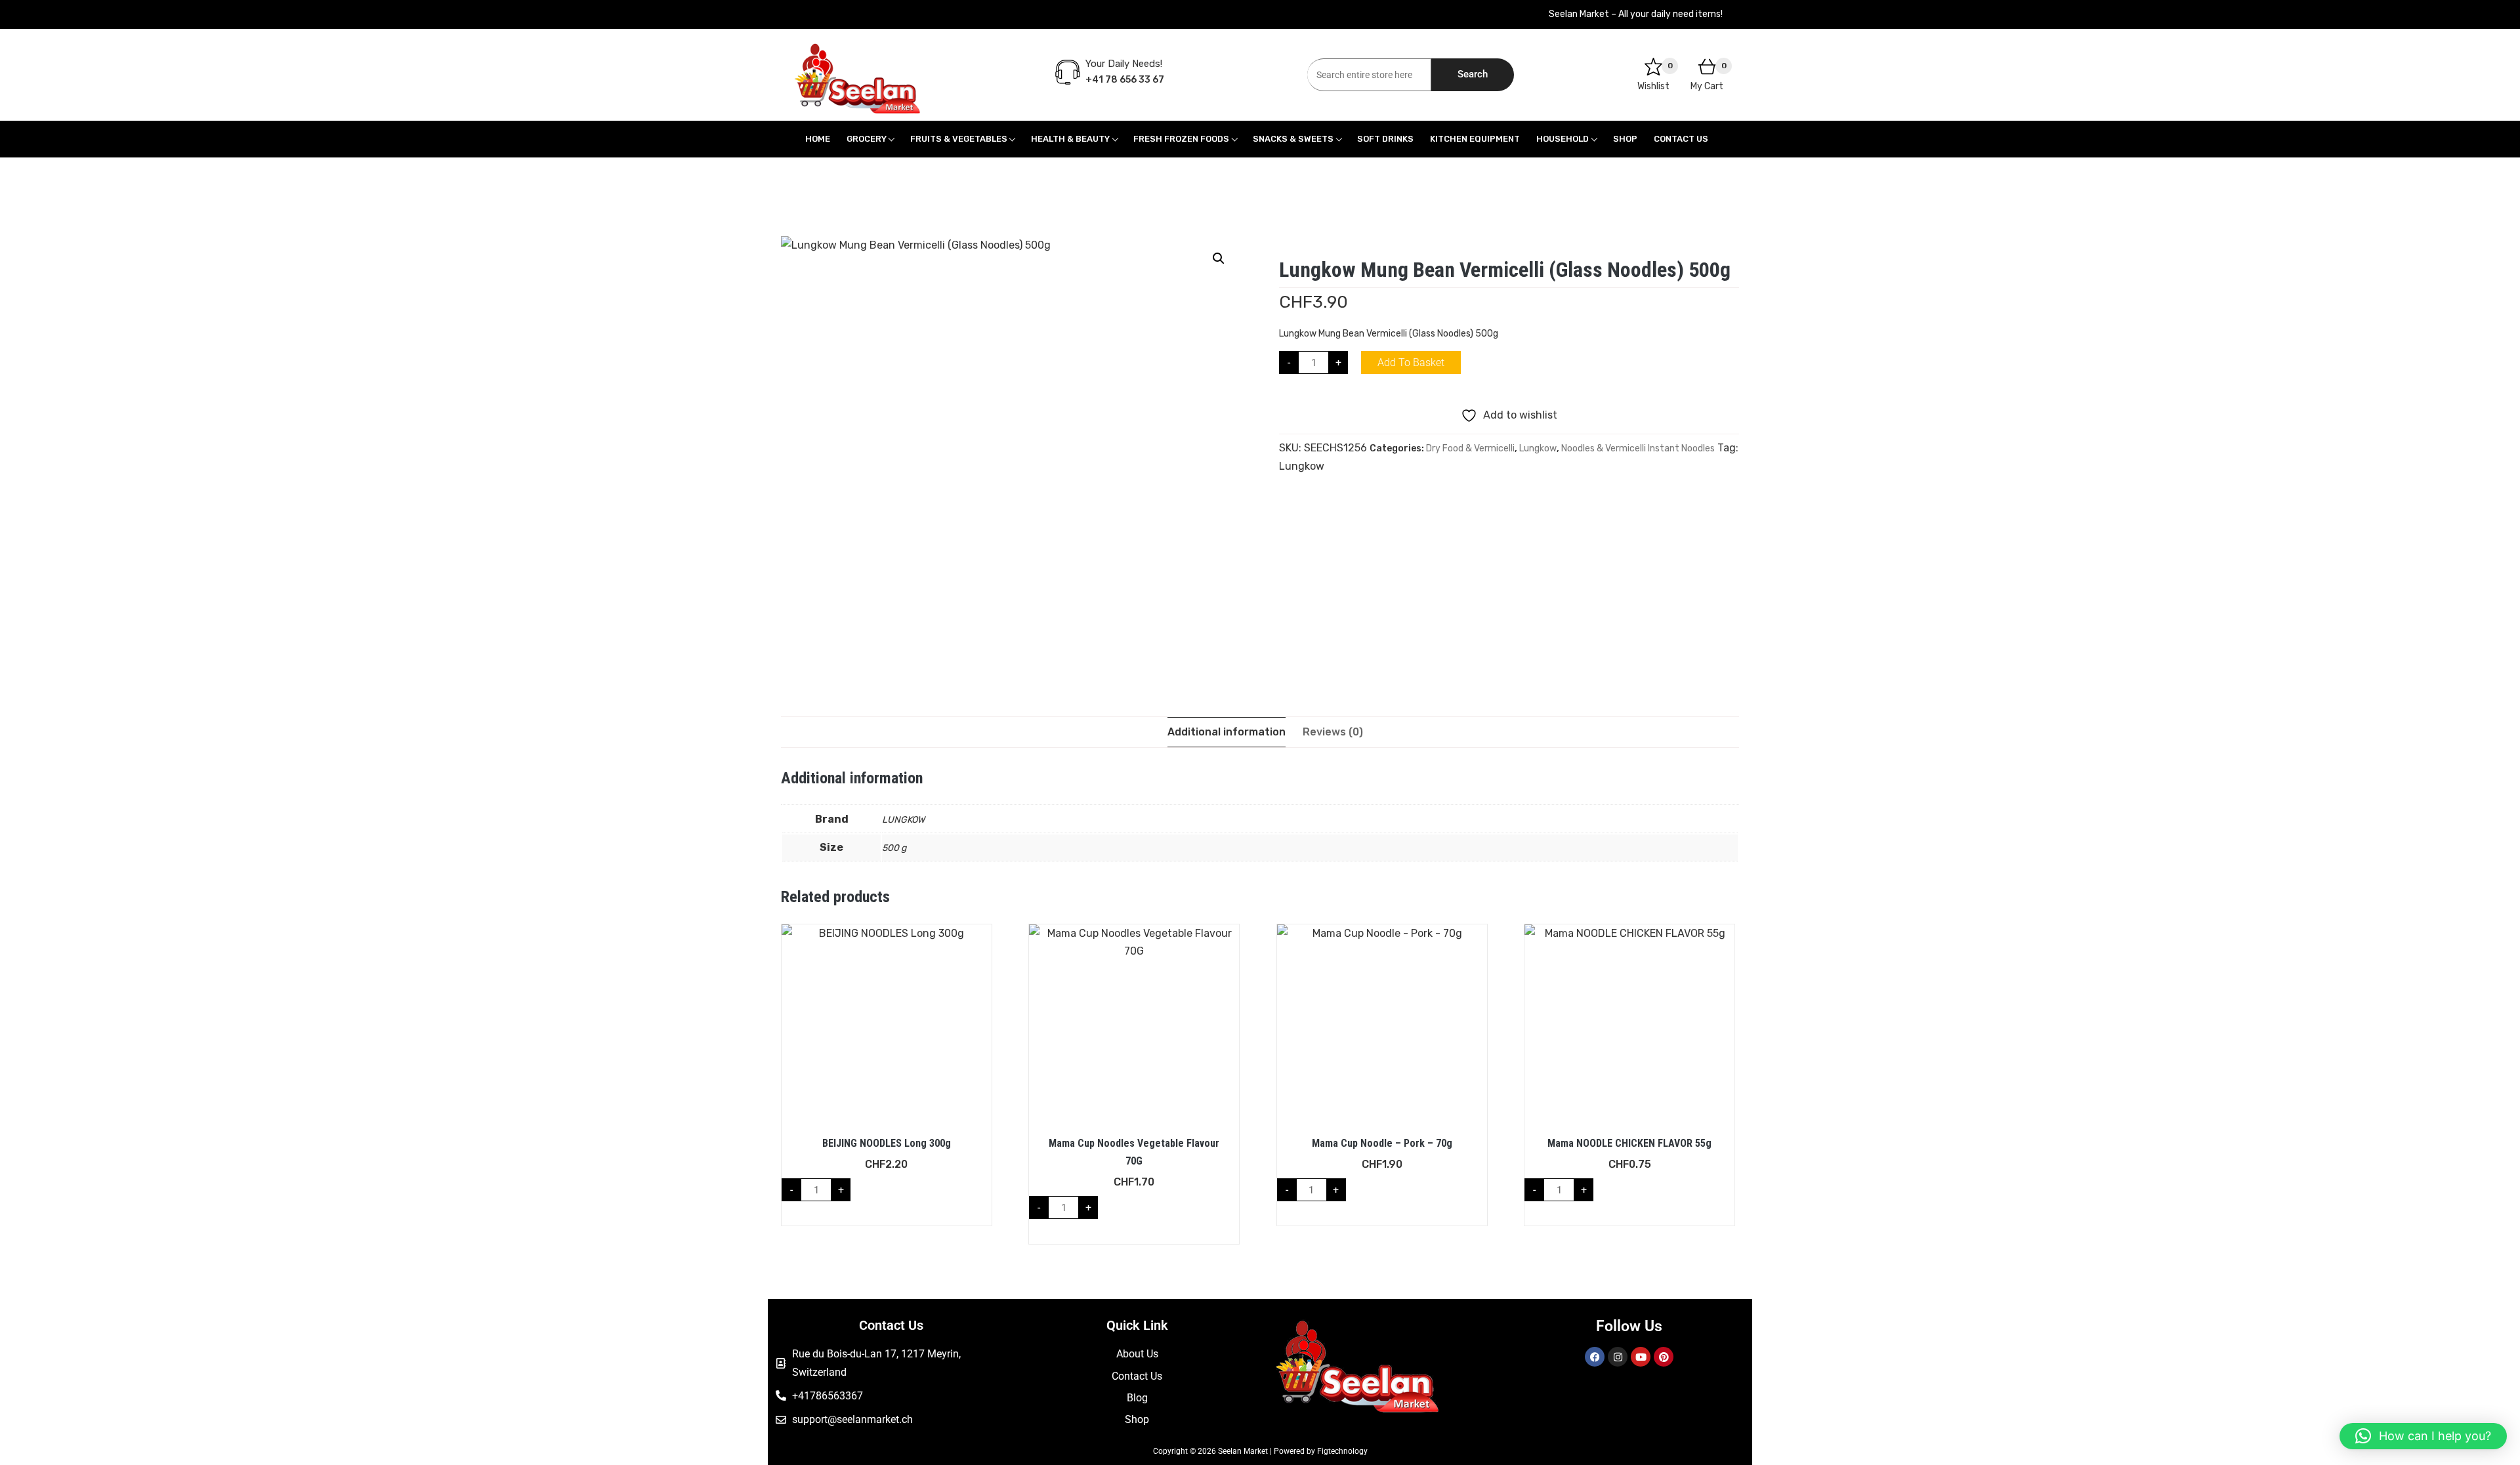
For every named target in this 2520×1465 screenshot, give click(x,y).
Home (818, 139)
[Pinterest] (1664, 1357)
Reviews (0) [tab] (1333, 732)
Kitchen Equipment (1475, 139)
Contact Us (1681, 139)
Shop (1625, 139)
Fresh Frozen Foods (1181, 139)
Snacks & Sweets (1293, 139)
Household (1563, 139)
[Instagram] (1618, 1357)
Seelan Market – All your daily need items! (1636, 14)
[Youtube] (1641, 1357)
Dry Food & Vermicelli (1470, 448)
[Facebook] (1595, 1357)
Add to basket (1411, 362)
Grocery (867, 139)
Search (1473, 74)
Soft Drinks (1385, 139)
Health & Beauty (1070, 139)
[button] (1219, 258)
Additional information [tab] (1227, 732)
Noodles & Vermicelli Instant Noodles (1638, 448)
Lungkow (1538, 448)
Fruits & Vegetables (959, 139)
